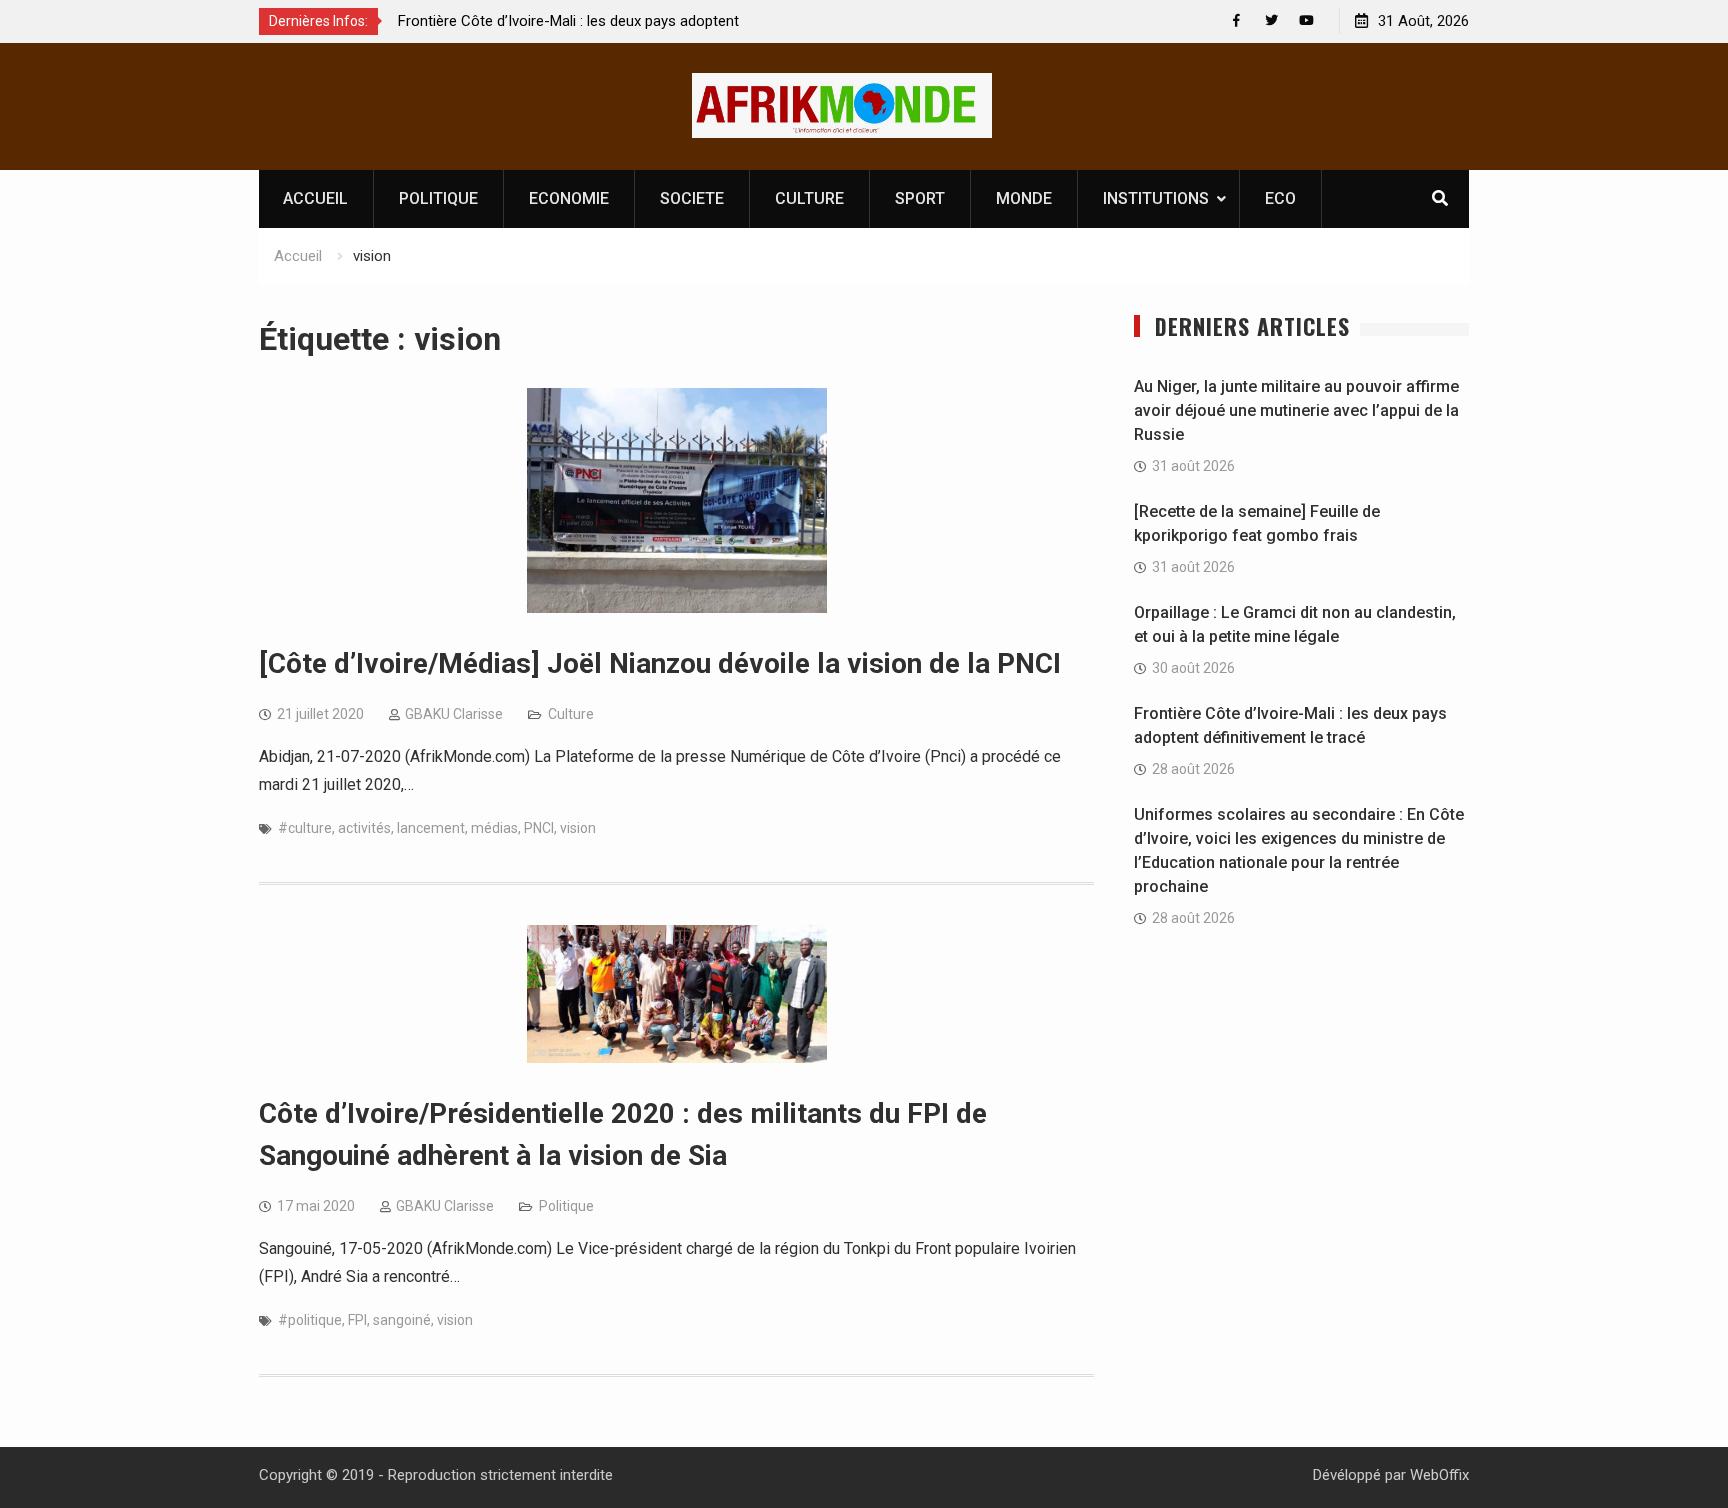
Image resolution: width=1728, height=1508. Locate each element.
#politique (310, 1320)
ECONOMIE (569, 198)
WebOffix (1439, 1475)
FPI (357, 1320)
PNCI (539, 828)
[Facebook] (1236, 20)
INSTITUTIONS (1156, 198)
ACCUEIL (315, 198)
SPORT (920, 198)
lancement (431, 828)
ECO (1280, 198)
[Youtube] (1306, 20)
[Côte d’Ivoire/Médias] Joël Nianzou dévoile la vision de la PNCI (660, 663)
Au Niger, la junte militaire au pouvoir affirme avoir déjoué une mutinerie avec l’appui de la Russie (1296, 410)
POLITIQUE (438, 198)
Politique (566, 1206)
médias (494, 828)
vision (578, 828)
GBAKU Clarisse (454, 714)
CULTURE (809, 198)
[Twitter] (1271, 20)
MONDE (1024, 198)
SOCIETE (692, 198)
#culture (305, 828)
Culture (571, 714)
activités (364, 828)
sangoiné (402, 1320)
